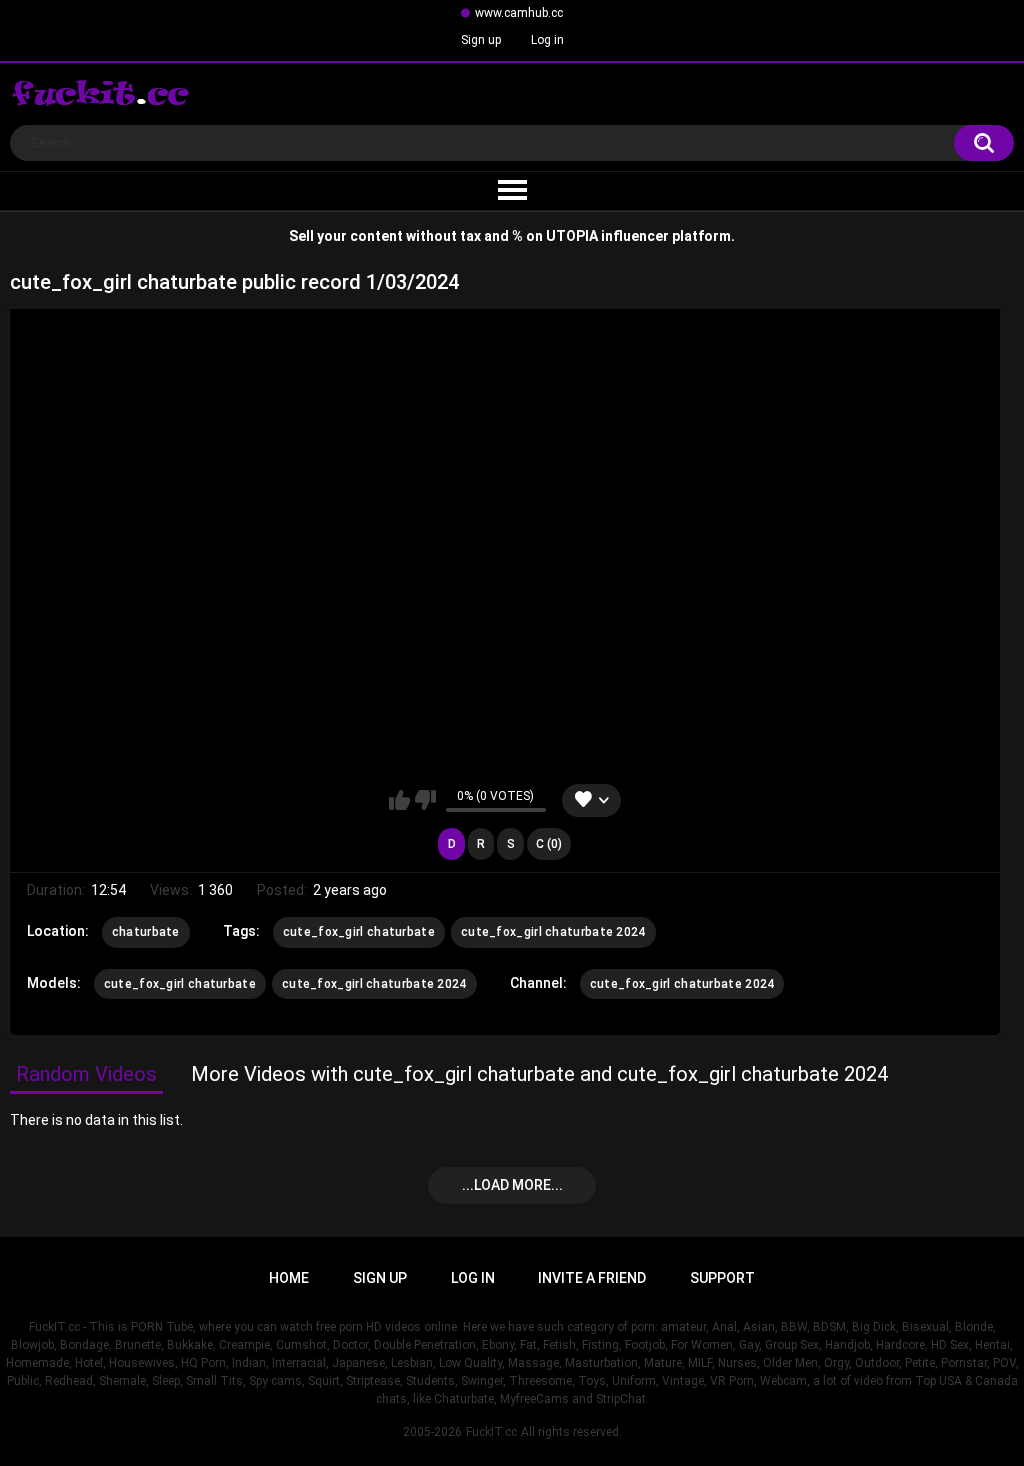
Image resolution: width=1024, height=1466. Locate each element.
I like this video (399, 800)
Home (289, 1278)
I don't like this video (425, 800)
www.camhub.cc (519, 13)
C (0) (549, 844)
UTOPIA (572, 236)
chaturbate (146, 932)
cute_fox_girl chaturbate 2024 (553, 932)
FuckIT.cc (491, 1432)
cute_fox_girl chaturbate (359, 932)
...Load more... (512, 1185)
